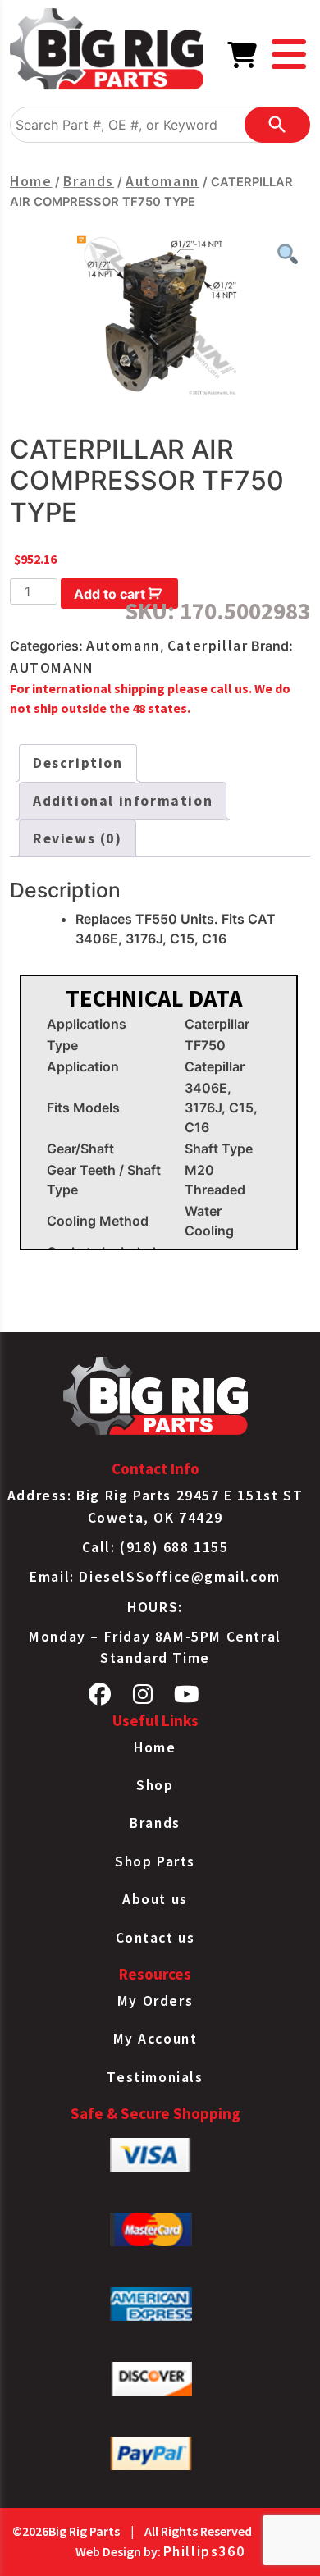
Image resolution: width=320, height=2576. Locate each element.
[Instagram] (144, 1698)
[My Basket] (243, 60)
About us (155, 1899)
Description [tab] (78, 763)
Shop (155, 1785)
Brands (89, 181)
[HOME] (107, 52)
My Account (155, 2039)
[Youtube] (187, 1698)
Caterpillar (208, 646)
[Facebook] (101, 1698)
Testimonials (155, 2077)
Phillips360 (204, 2551)
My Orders (155, 2001)
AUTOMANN (52, 668)
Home (31, 181)
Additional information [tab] (123, 801)
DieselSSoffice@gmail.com (179, 1577)
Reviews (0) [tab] (78, 838)
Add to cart (110, 594)
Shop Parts (155, 1861)
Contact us (155, 1938)
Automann (162, 181)
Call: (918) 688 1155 (155, 1547)
